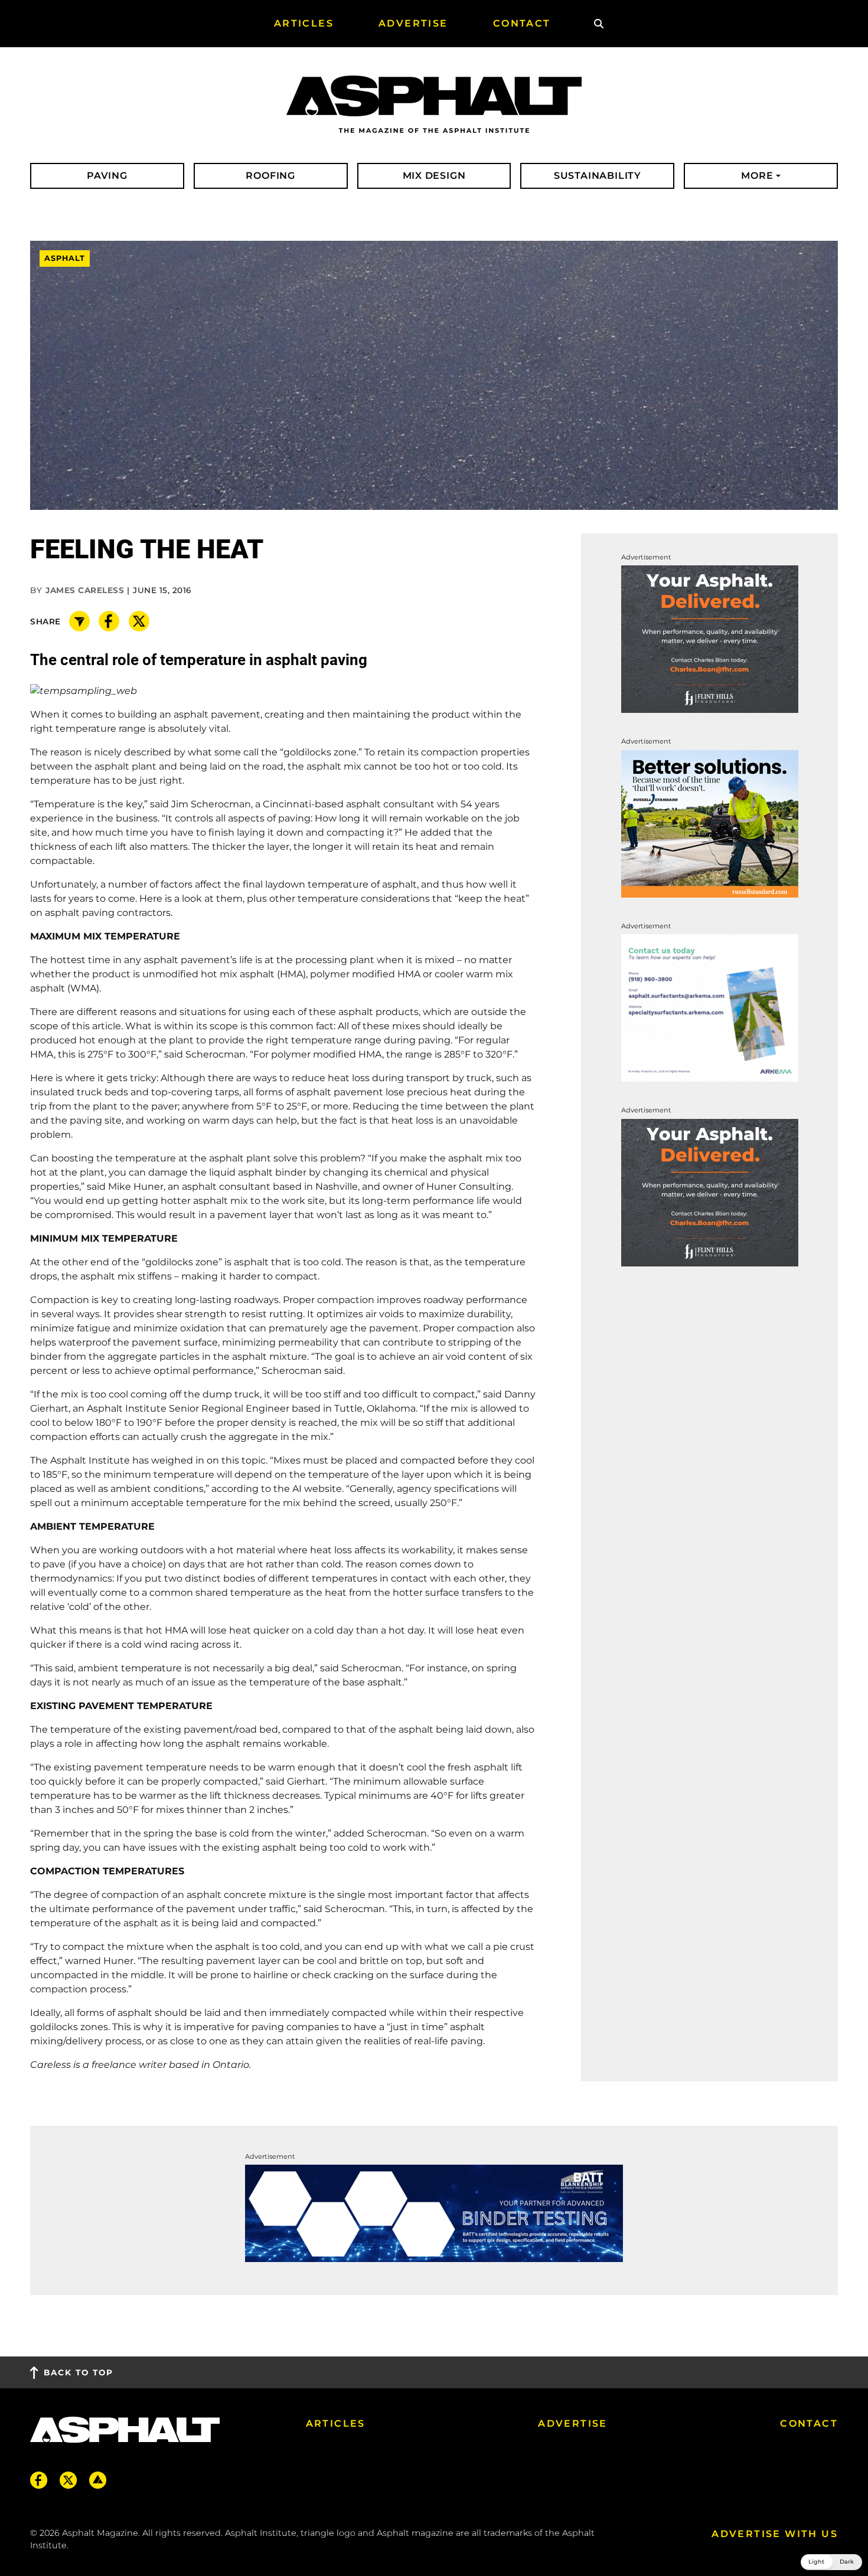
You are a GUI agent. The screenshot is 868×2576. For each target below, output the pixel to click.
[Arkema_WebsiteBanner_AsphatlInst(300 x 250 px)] (710, 1007)
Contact (809, 2423)
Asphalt (65, 259)
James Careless (85, 590)
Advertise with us (775, 2534)
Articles (336, 2423)
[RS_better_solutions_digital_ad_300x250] (710, 823)
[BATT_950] (434, 2213)
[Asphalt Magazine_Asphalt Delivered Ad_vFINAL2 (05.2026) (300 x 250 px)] (710, 639)
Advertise (573, 2423)
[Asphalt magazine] (434, 105)
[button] (831, 2562)
